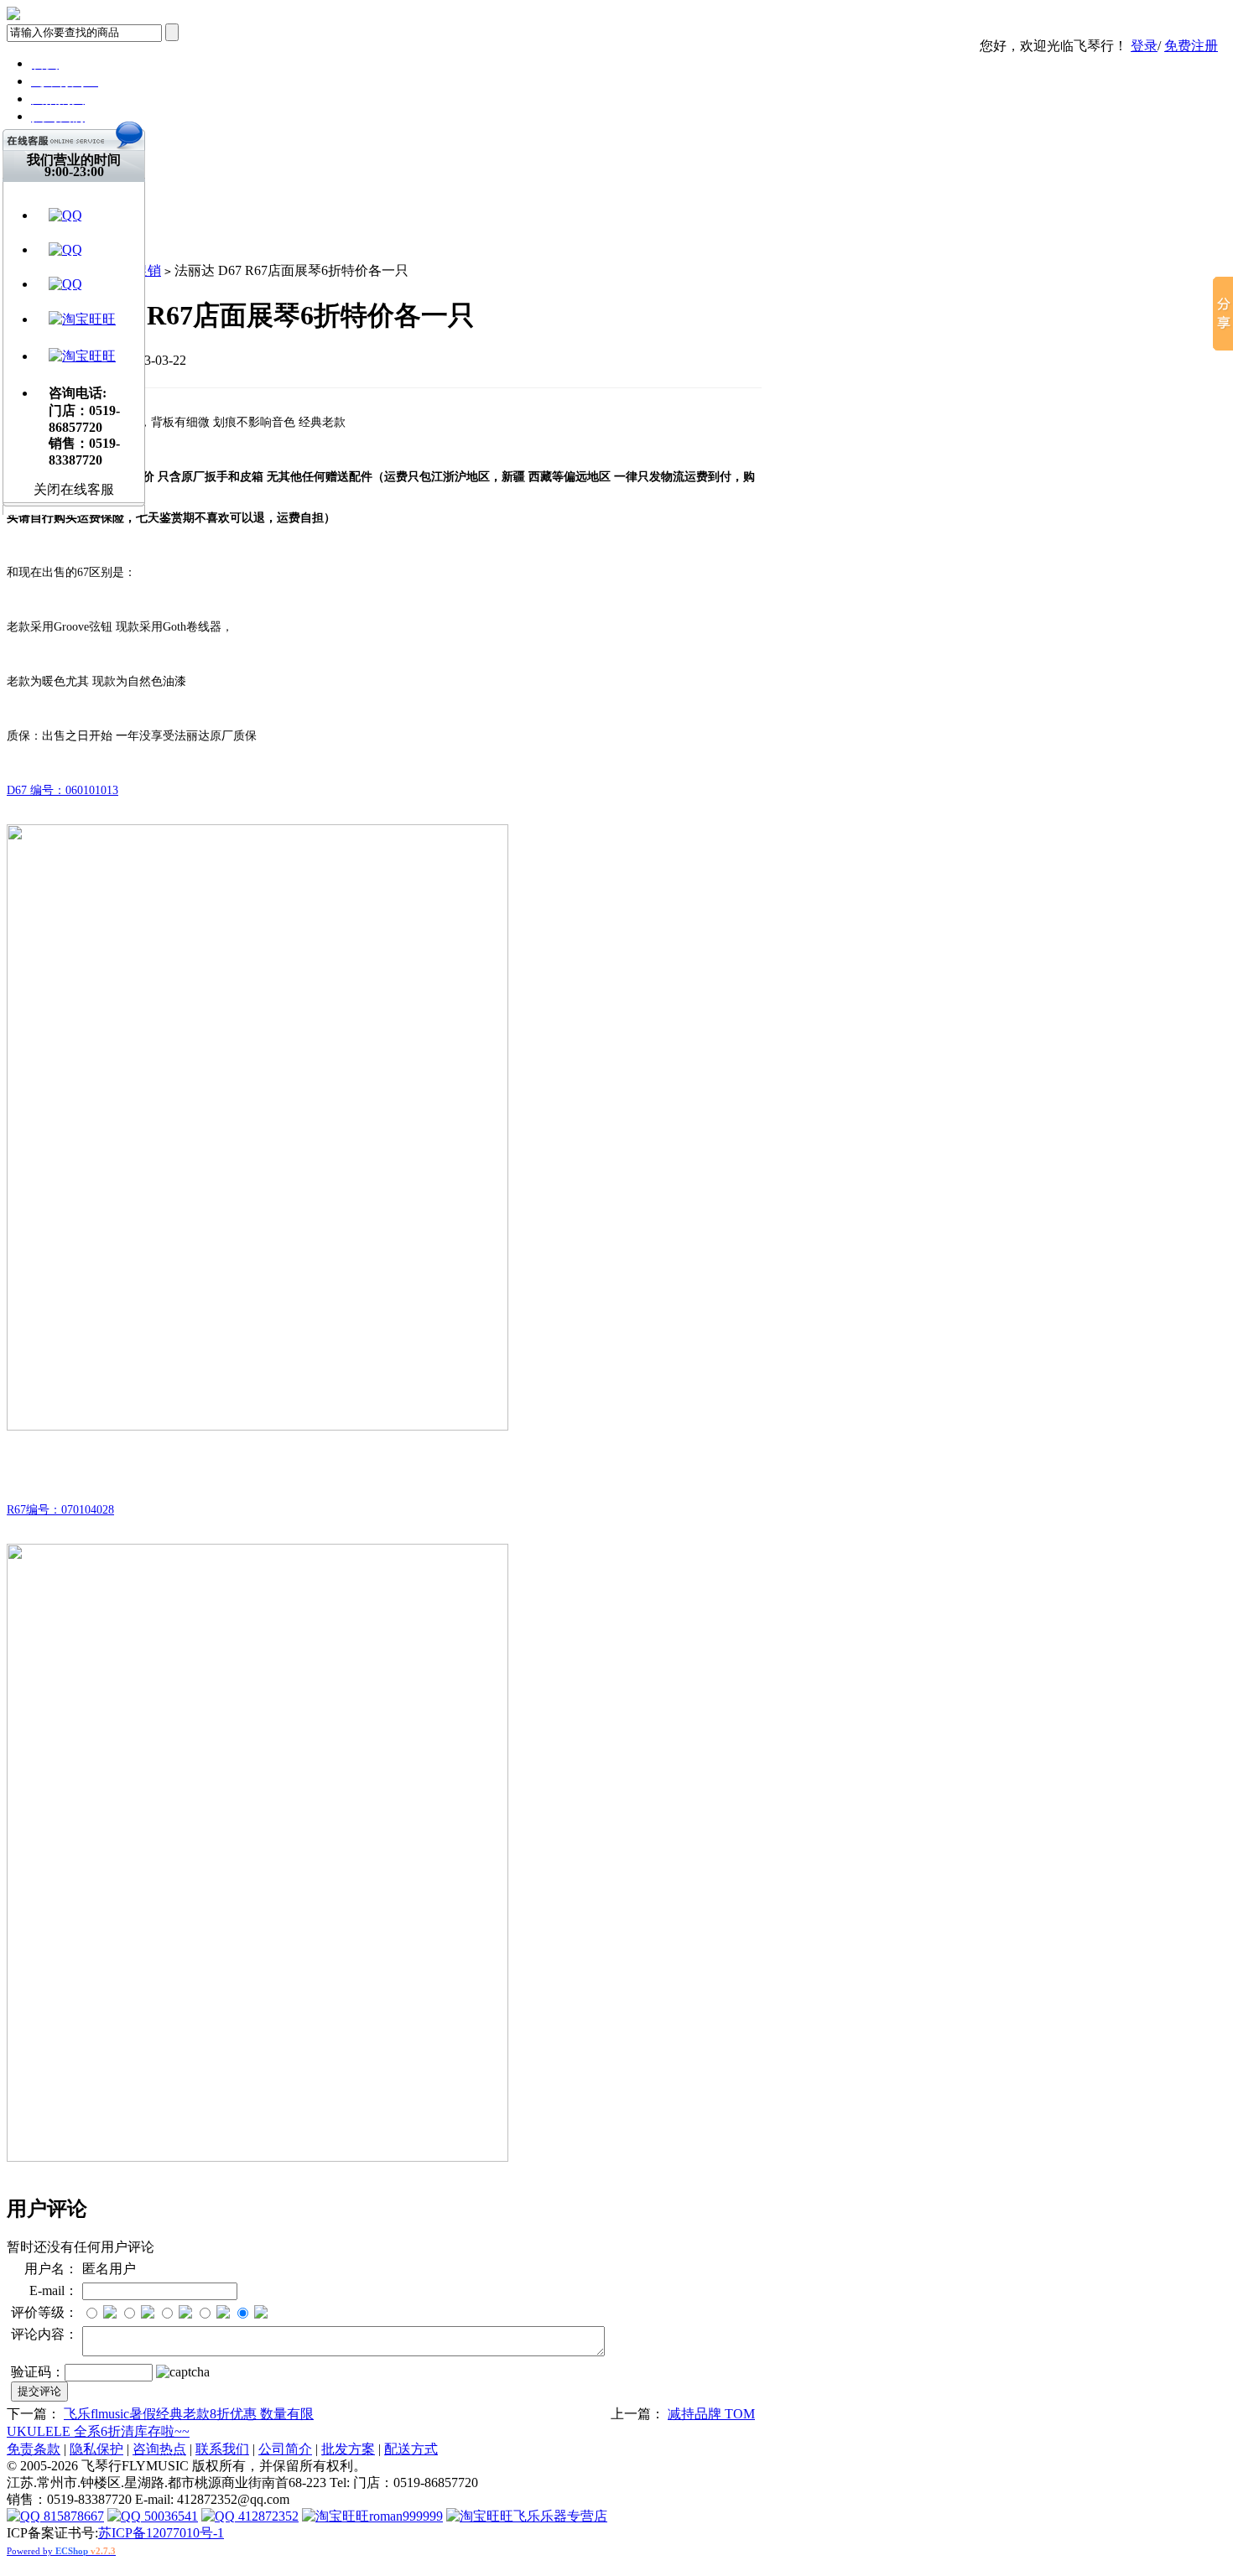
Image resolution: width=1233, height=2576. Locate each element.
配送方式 (411, 2449)
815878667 (72, 2516)
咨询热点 (159, 2449)
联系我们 (222, 2449)
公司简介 (285, 2449)
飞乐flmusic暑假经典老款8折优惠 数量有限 (189, 2414)
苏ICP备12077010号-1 (161, 2533)
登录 (1144, 46)
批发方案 (348, 2449)
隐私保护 (96, 2449)
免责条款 (34, 2449)
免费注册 (1191, 46)
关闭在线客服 (74, 489)
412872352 (267, 2516)
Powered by (61, 2551)
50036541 (169, 2516)
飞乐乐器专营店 (560, 2516)
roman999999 (406, 2516)
